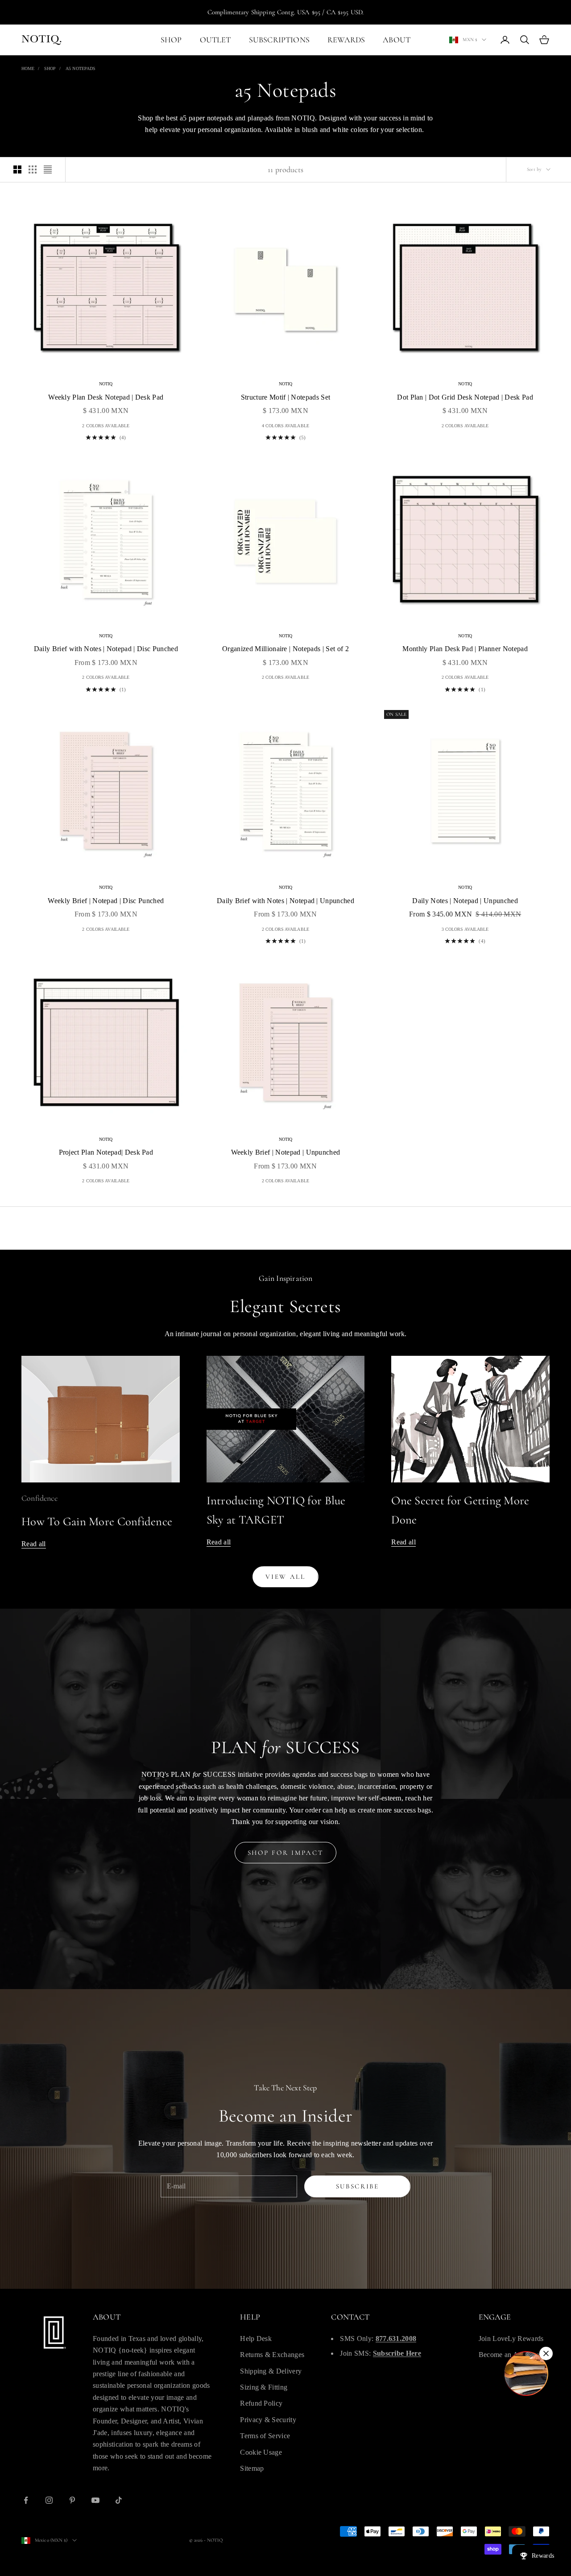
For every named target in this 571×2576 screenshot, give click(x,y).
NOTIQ (106, 384)
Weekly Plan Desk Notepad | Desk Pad (106, 397)
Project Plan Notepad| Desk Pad (106, 1152)
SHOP (171, 40)
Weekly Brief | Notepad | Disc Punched (106, 901)
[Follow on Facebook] (26, 2500)
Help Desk (256, 2339)
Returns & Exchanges (272, 2355)
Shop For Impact (286, 1853)
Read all (34, 1544)
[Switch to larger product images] (17, 169)
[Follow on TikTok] (119, 2500)
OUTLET (215, 40)
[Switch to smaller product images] (33, 169)
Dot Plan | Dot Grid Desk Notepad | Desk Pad (465, 397)
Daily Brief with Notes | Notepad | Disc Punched (106, 649)
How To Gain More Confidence (97, 1521)
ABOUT (397, 40)
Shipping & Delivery (271, 2371)
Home (28, 68)
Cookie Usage (261, 2452)
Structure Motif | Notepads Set (286, 397)
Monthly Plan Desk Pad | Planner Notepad (465, 649)
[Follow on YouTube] (95, 2500)
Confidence (39, 1498)
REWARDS (346, 40)
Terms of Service (265, 2436)
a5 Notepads (81, 68)
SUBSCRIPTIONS (279, 40)
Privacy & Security (268, 2420)
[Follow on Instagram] (49, 2500)
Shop (50, 68)
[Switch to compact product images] (48, 169)
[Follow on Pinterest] (72, 2500)
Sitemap (252, 2468)
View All (285, 1577)
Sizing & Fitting (264, 2387)
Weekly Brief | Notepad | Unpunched (286, 1152)
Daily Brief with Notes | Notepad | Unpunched (285, 901)
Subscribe (358, 2186)
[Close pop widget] (546, 2353)
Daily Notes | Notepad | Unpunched (465, 901)
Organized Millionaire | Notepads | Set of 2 (285, 649)
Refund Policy (261, 2403)
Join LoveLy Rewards (511, 2339)
